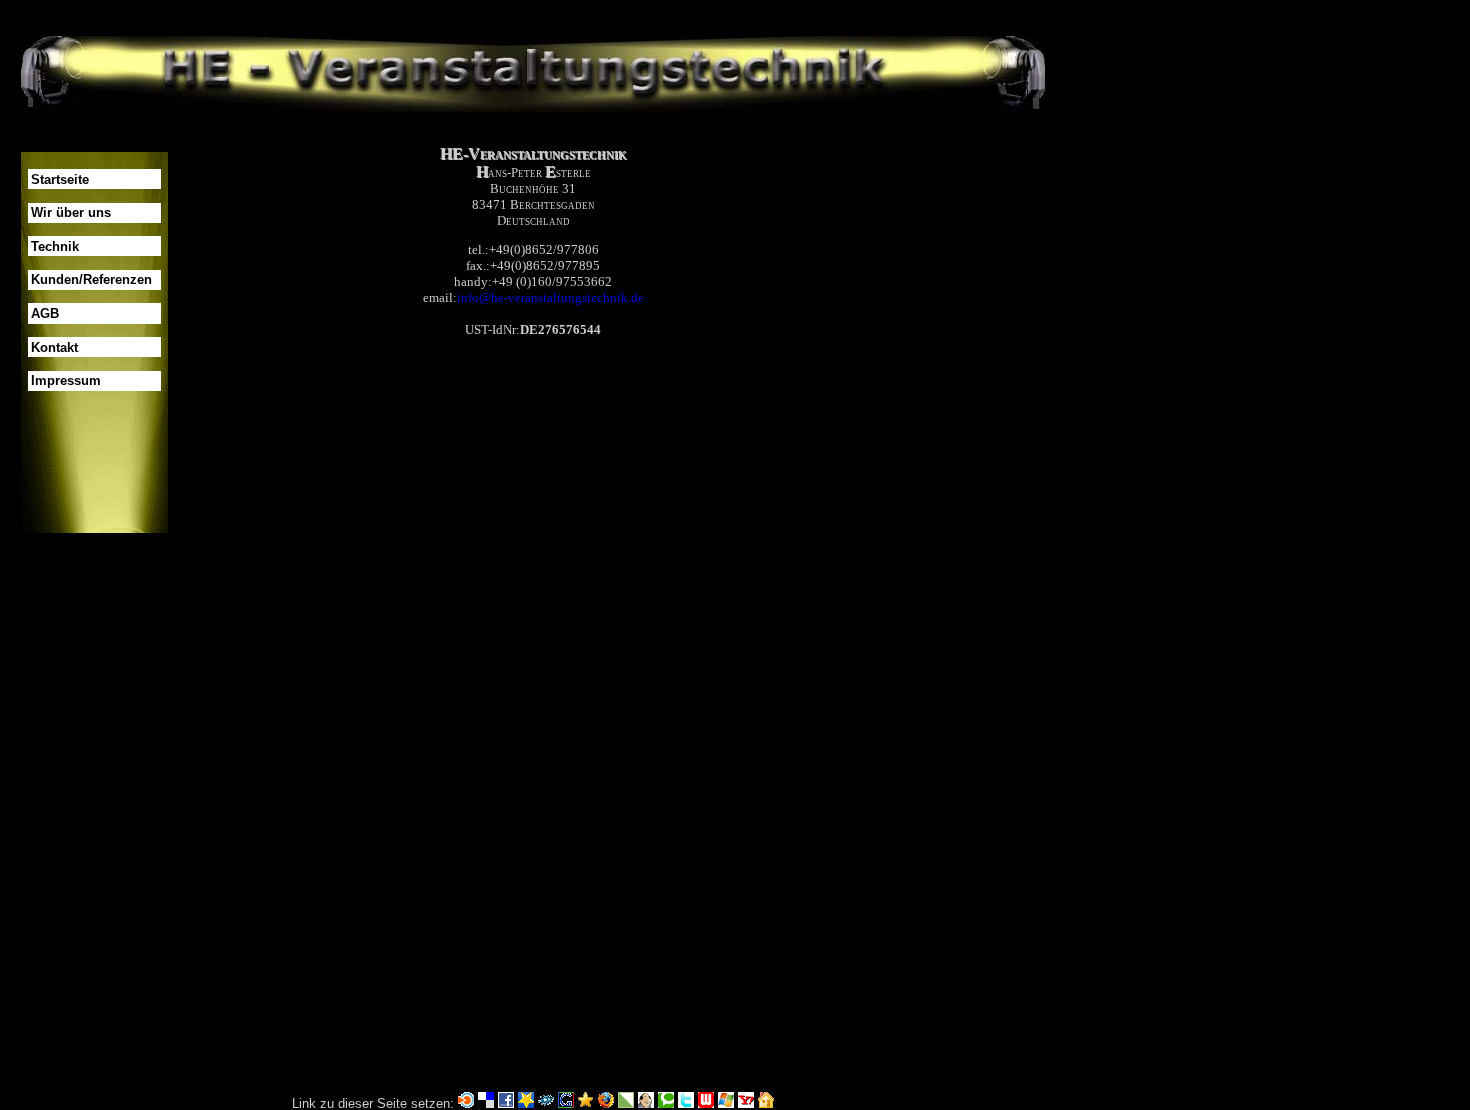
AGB (45, 313)
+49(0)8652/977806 (544, 249)
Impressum (66, 380)
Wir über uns (71, 212)
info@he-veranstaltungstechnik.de (550, 297)
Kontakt (54, 347)
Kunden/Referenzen (91, 279)
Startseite (60, 179)
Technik (55, 246)
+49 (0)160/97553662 (552, 281)
